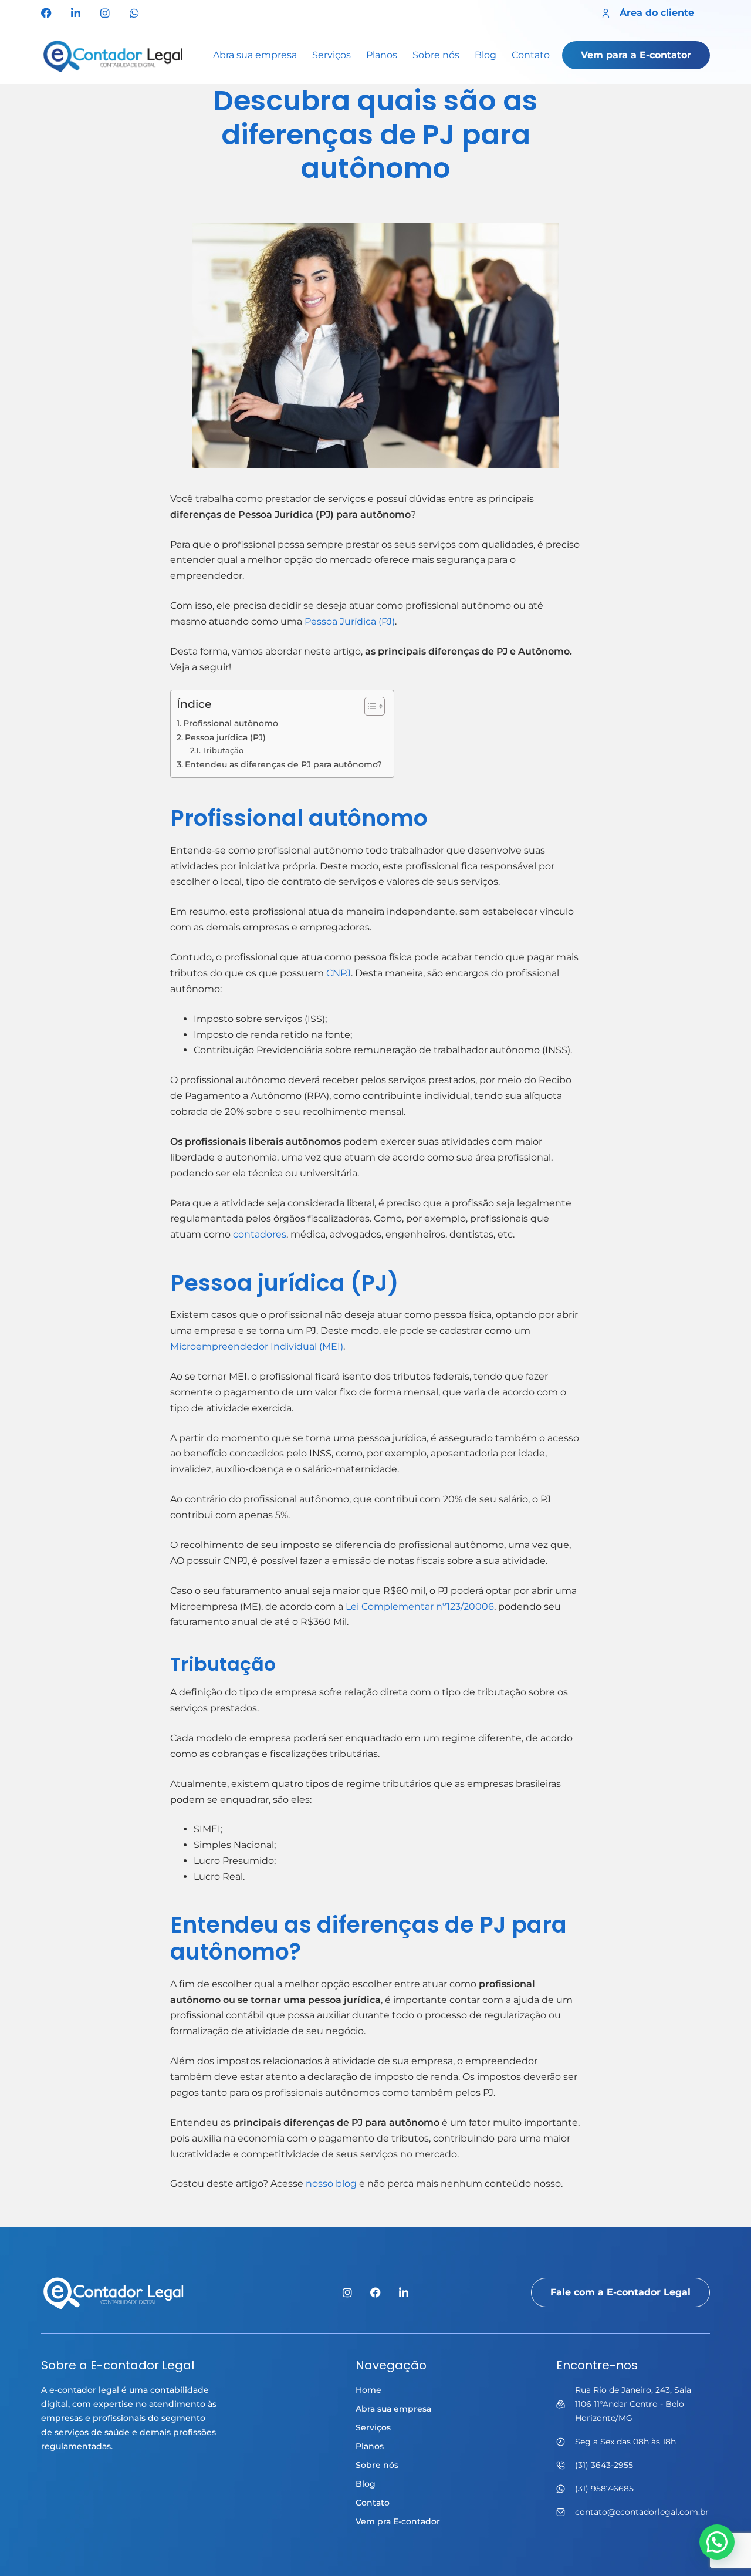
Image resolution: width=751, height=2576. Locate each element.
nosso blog (331, 2184)
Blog (486, 55)
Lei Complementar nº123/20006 (420, 1606)
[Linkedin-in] (76, 13)
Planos (382, 55)
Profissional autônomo (231, 723)
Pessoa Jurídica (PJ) (349, 621)
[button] (717, 2542)
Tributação (223, 750)
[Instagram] (105, 13)
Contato (531, 55)
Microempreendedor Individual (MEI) (257, 1346)
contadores (260, 1234)
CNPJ (339, 973)
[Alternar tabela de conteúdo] (369, 706)
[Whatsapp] (134, 13)
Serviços (331, 55)
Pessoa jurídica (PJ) (226, 737)
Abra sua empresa (255, 55)
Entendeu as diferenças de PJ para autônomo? (283, 764)
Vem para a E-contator (636, 55)
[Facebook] (46, 13)
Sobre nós (436, 55)
